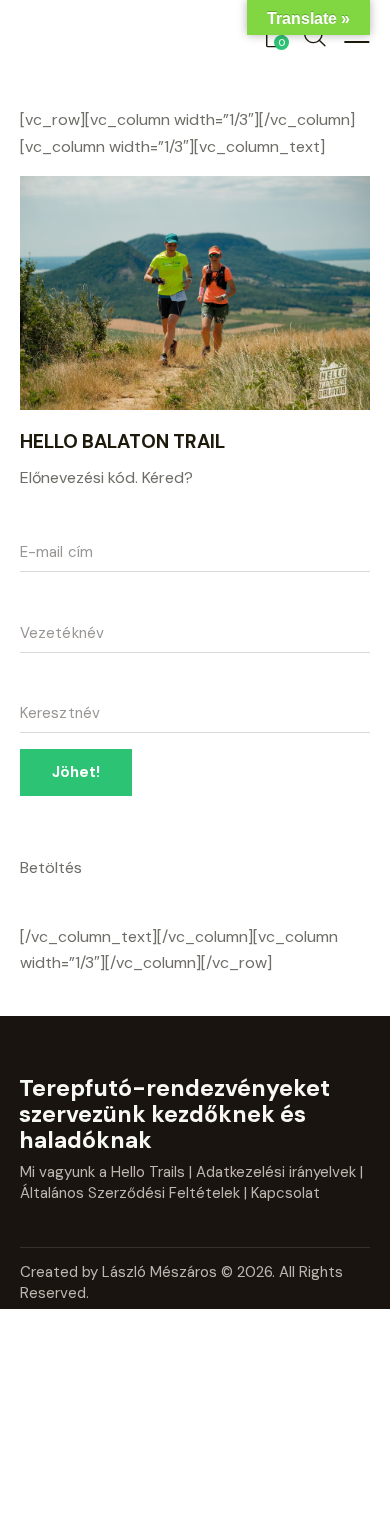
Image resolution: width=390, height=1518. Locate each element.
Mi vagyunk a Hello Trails (102, 1172)
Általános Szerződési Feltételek (130, 1193)
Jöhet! (76, 772)
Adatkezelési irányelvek (276, 1172)
